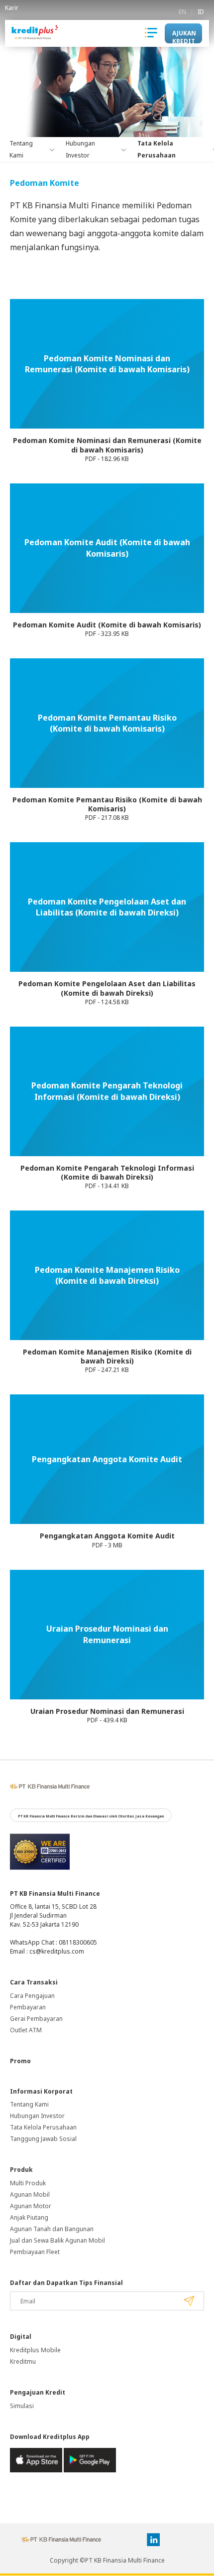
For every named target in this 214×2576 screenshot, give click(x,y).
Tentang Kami (29, 2104)
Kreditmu (23, 2361)
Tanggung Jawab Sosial (43, 2139)
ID (201, 12)
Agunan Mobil (30, 2195)
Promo (20, 2061)
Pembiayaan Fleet (35, 2252)
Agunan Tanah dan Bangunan (52, 2229)
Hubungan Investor (37, 2116)
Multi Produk (28, 2183)
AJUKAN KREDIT (184, 36)
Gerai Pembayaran (36, 2019)
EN (182, 12)
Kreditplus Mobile (35, 2350)
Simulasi (22, 2406)
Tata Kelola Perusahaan (43, 2127)
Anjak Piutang (29, 2217)
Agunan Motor (31, 2206)
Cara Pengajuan (32, 1996)
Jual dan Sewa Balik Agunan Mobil (57, 2240)
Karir (12, 8)
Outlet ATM (26, 2030)
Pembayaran (28, 2007)
